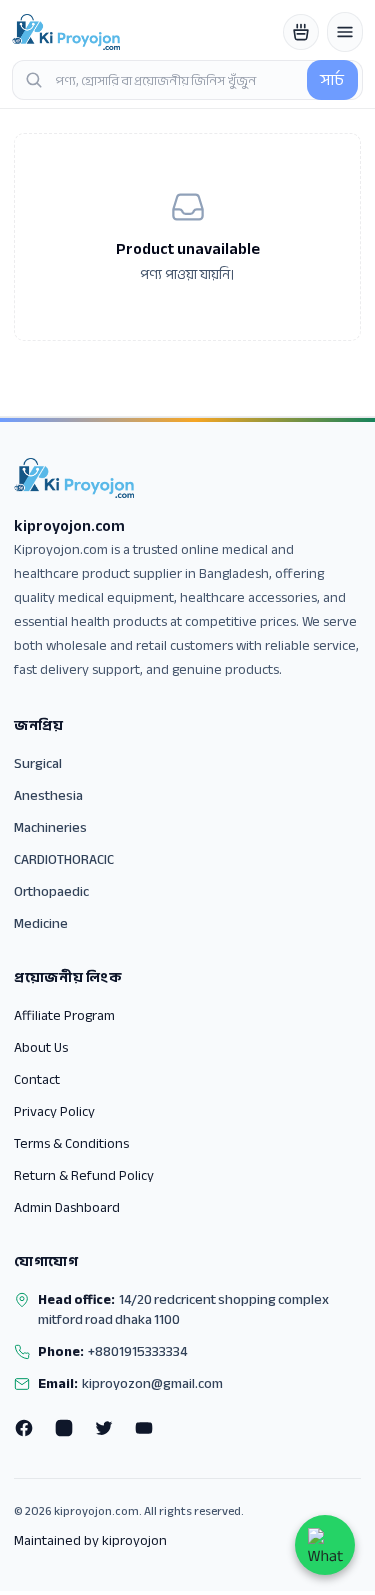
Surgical (38, 763)
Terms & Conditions (71, 1143)
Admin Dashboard (67, 1207)
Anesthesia (48, 795)
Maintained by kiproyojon (90, 1541)
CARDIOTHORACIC (64, 859)
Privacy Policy (54, 1111)
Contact (37, 1079)
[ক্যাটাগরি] (345, 32)
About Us (41, 1047)
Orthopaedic (51, 891)
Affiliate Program (64, 1015)
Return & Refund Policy (84, 1175)
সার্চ (332, 80)
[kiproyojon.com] (66, 32)
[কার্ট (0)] (301, 32)
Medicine (41, 923)
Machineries (50, 827)
